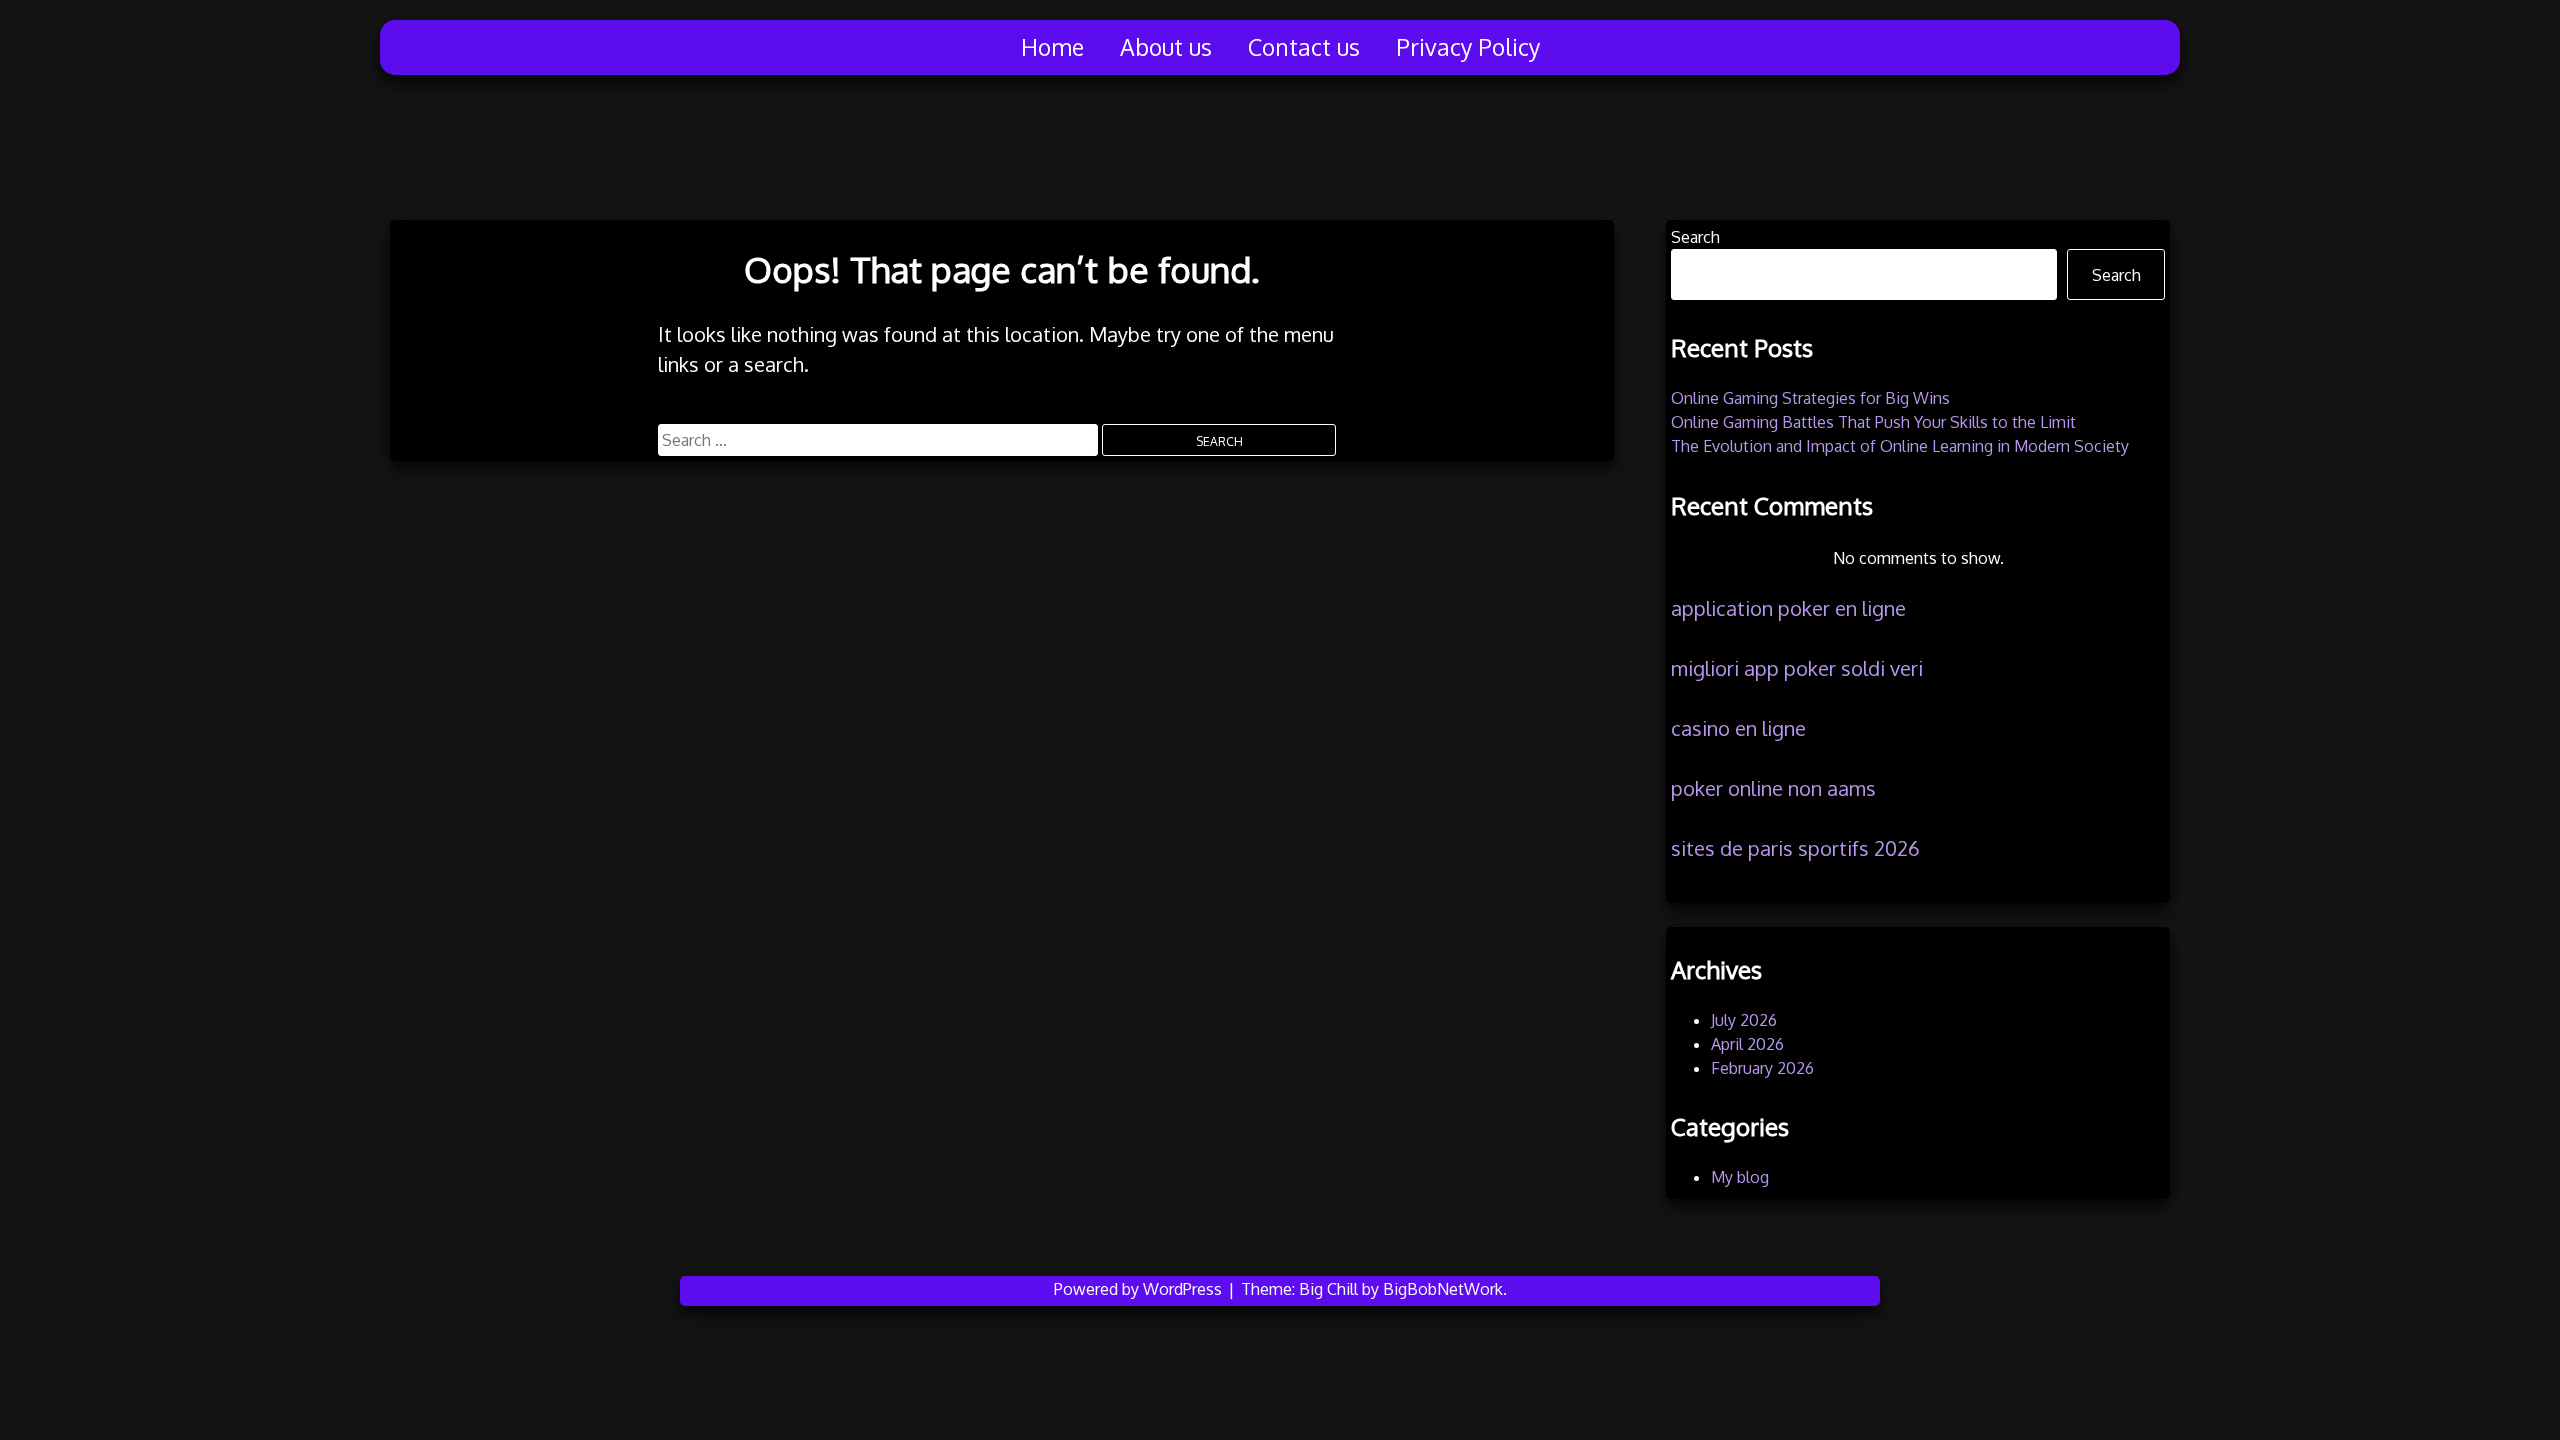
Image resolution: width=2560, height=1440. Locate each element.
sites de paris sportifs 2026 (1795, 848)
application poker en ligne (1788, 608)
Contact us (1304, 46)
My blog (1740, 1177)
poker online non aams (1773, 788)
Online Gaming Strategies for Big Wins (1810, 398)
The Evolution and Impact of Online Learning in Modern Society (1900, 446)
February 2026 (1762, 1068)
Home (1052, 46)
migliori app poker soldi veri (1797, 668)
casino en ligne (1738, 728)
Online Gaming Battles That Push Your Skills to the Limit (1873, 422)
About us (1166, 46)
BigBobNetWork (1443, 1289)
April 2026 (1747, 1044)
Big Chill (1328, 1289)
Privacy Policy (1468, 46)
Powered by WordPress (1140, 1289)
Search (1695, 237)
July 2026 (1744, 1020)
